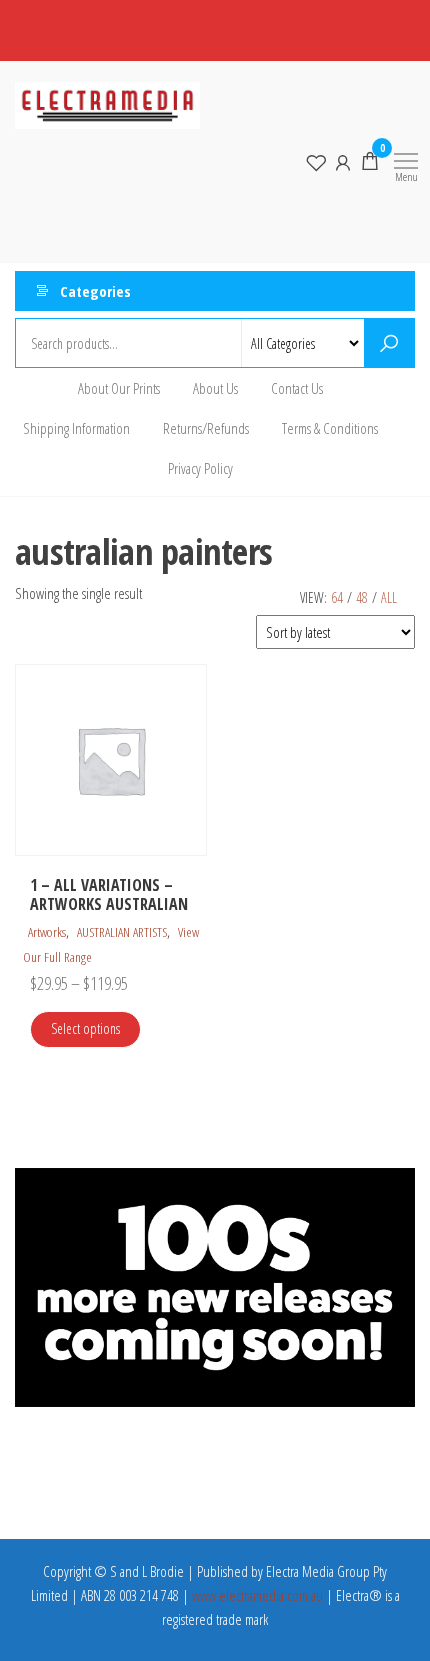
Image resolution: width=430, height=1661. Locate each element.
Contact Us (297, 388)
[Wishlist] (316, 161)
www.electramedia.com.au (257, 1595)
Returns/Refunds (206, 428)
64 (337, 597)
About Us (215, 388)
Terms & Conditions (330, 428)
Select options (85, 1028)
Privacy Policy (200, 468)
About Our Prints (119, 388)
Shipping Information (76, 428)
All (389, 597)
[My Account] (343, 161)
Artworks (47, 932)
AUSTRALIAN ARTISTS (122, 932)
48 (362, 597)
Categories (95, 291)
